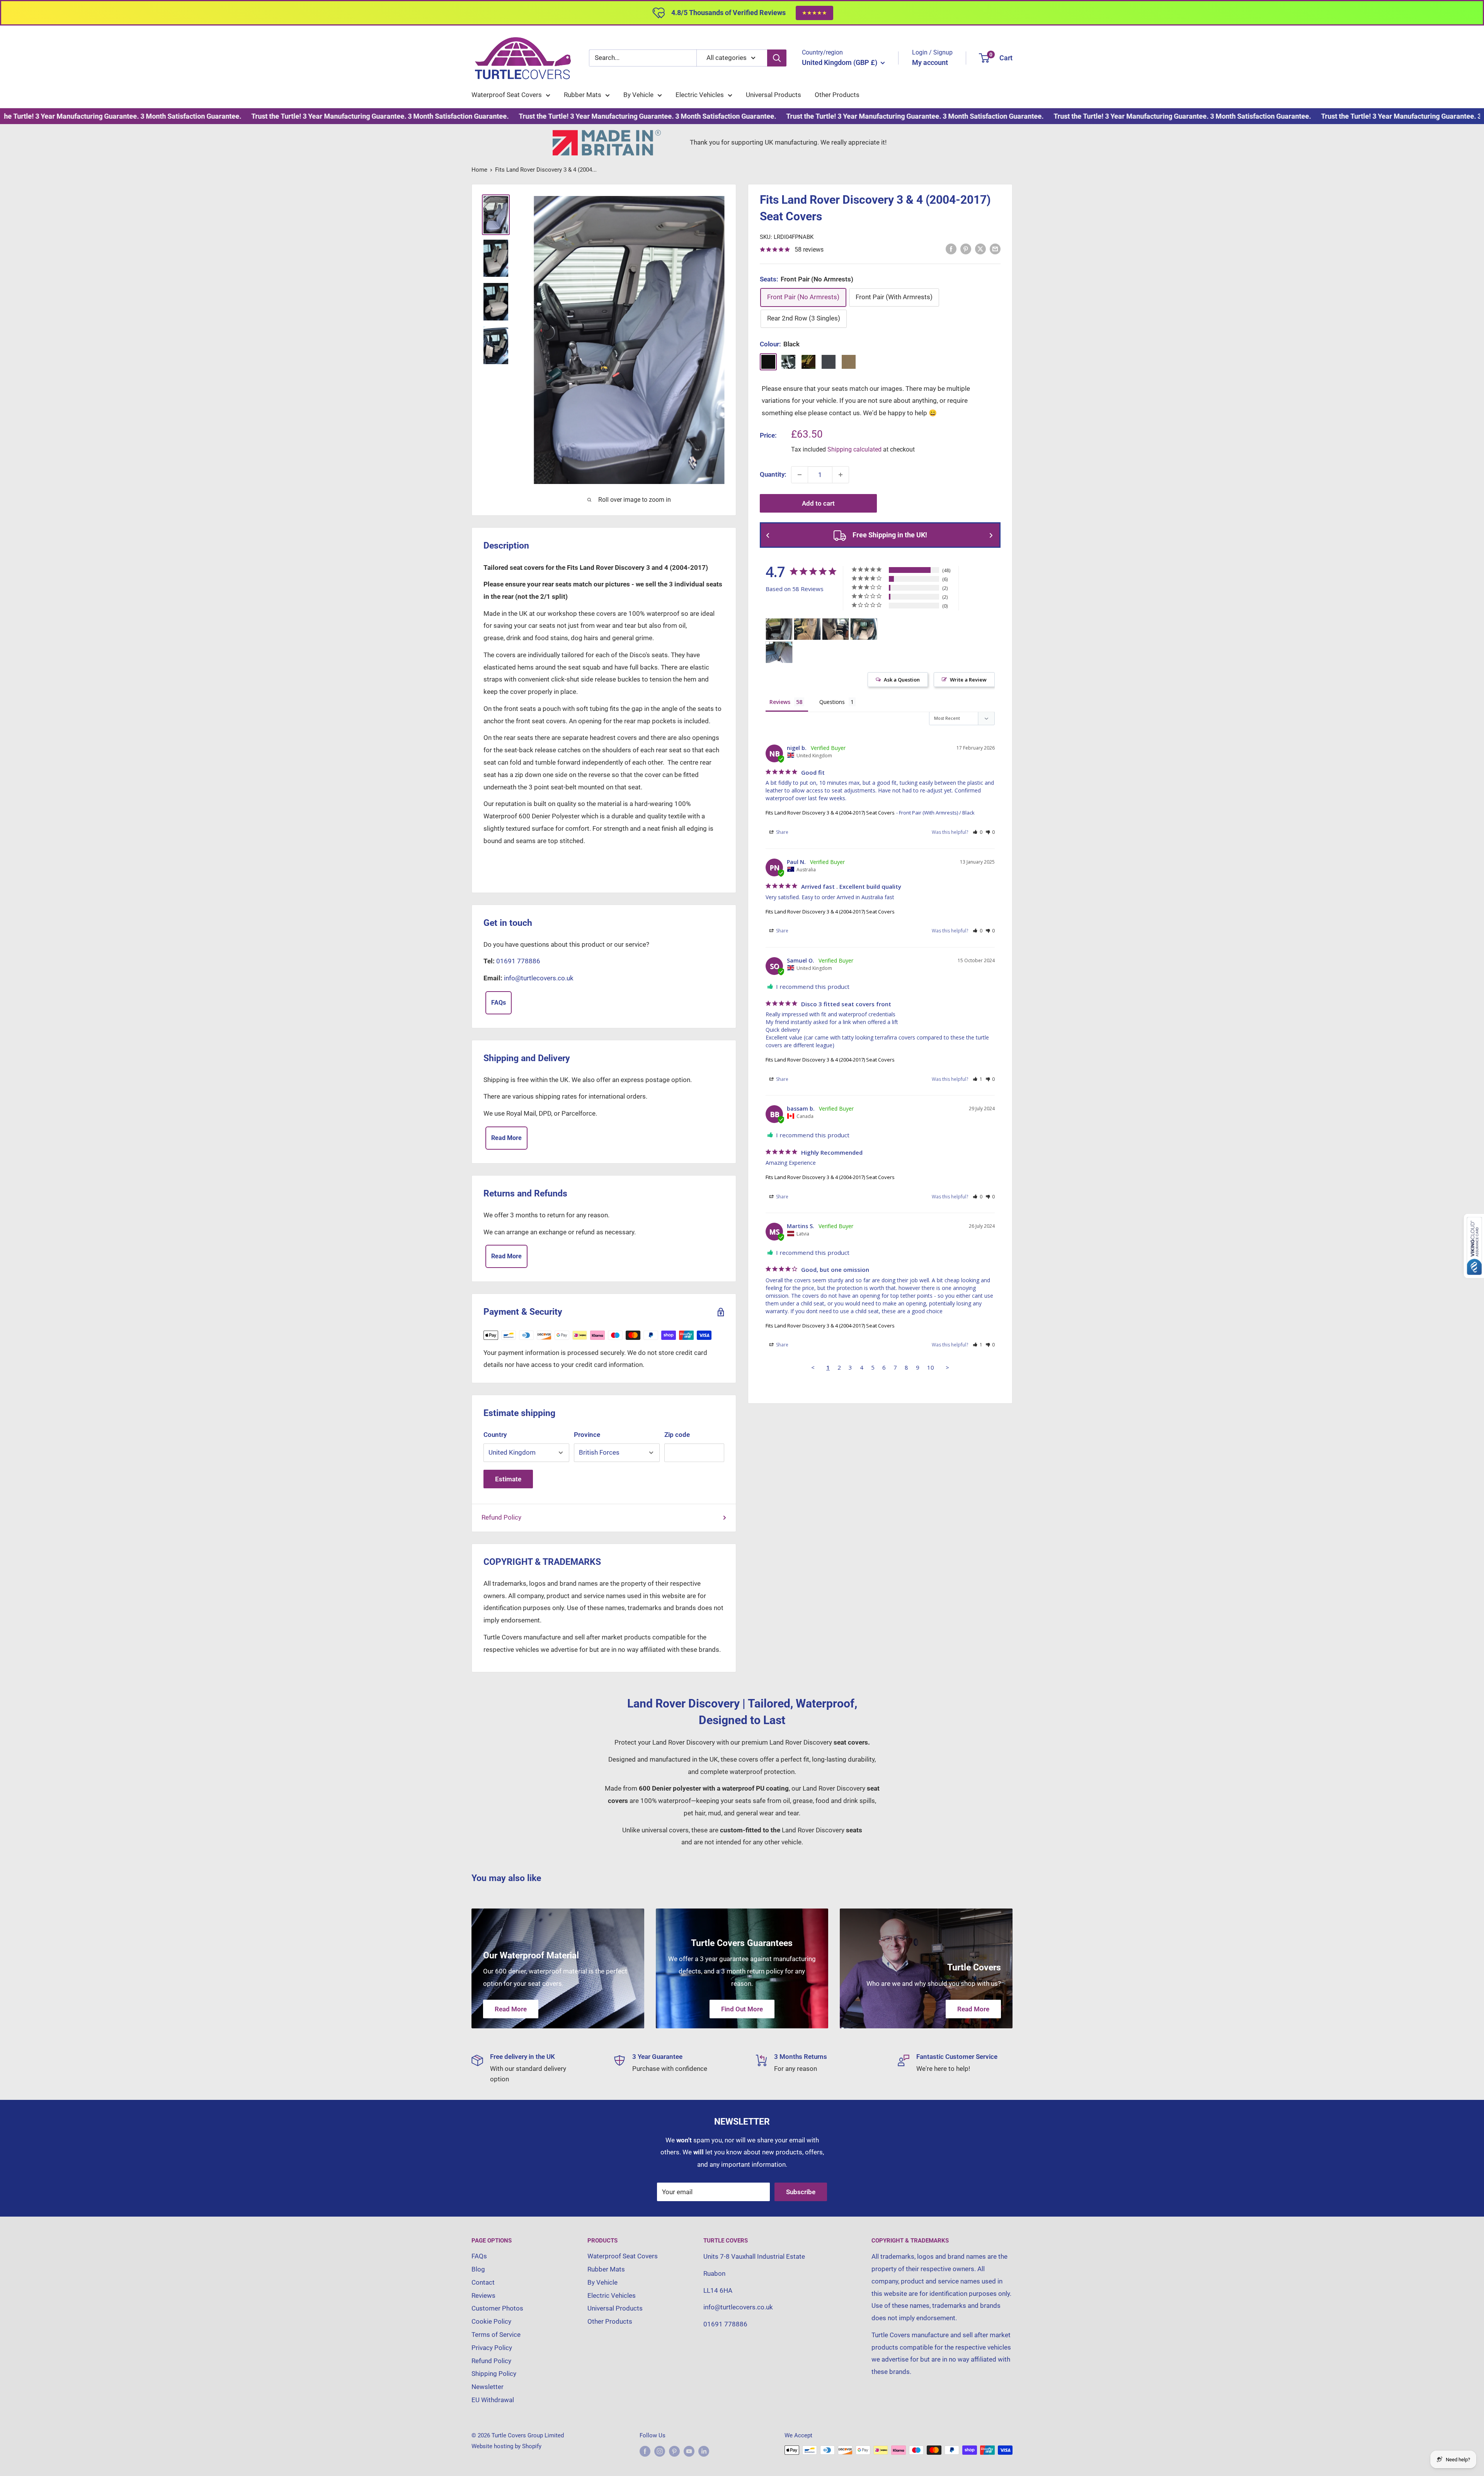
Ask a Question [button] (902, 680)
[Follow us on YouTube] (689, 2451)
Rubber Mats (583, 95)
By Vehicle (638, 95)
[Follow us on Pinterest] (674, 2451)
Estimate (508, 1479)
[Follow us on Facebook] (645, 2451)
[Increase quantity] (841, 475)
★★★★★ (814, 13)
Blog (478, 2269)
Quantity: (773, 474)
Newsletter (488, 2387)
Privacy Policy (492, 2348)
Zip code (677, 1435)
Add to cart (818, 503)
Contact (483, 2282)
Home (479, 170)
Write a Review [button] (968, 680)
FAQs (499, 1003)
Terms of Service (496, 2335)
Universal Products (773, 95)
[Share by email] (995, 249)
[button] (978, 832)
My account (930, 62)
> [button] (947, 1367)
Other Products (837, 95)
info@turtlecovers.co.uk (539, 978)
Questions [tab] (832, 702)
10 (931, 1367)
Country (495, 1435)
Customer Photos (497, 2308)
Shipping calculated (854, 449)
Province (587, 1435)
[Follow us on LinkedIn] (704, 2451)
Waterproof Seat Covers (507, 95)
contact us (844, 413)
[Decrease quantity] (800, 475)
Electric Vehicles (700, 95)
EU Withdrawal (493, 2400)
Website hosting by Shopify (506, 2446)
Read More (506, 1138)
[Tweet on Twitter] (980, 249)
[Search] (777, 58)
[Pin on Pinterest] (966, 249)
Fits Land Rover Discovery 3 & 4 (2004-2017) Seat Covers (830, 813)
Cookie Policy (491, 2321)
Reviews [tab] (780, 702)
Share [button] (782, 832)
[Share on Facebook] (951, 249)
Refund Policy (501, 1517)
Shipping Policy (494, 2374)
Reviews (483, 2295)
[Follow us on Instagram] (660, 2451)
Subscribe (801, 2192)
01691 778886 (518, 961)
